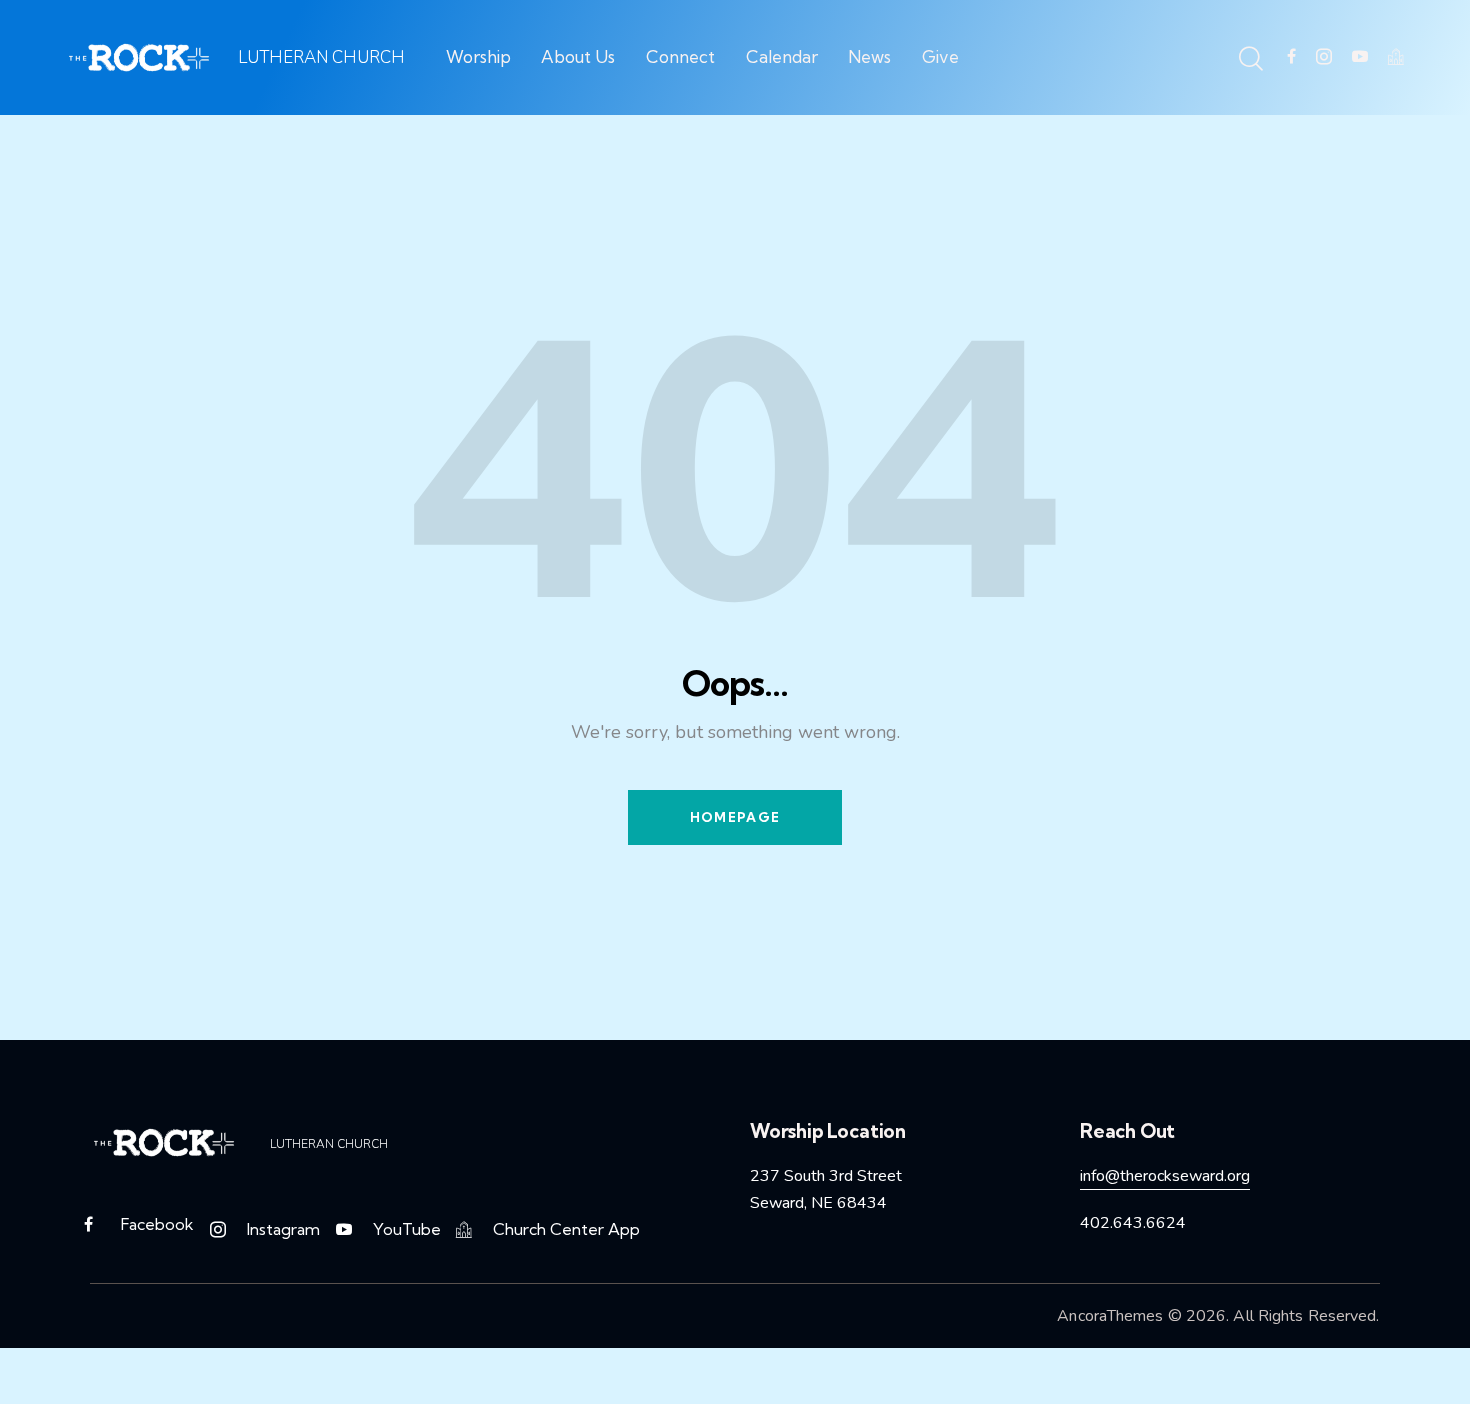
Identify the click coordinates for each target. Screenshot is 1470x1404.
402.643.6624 (1133, 1223)
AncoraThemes (1110, 1316)
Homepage (735, 817)
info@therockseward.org (1165, 1176)
